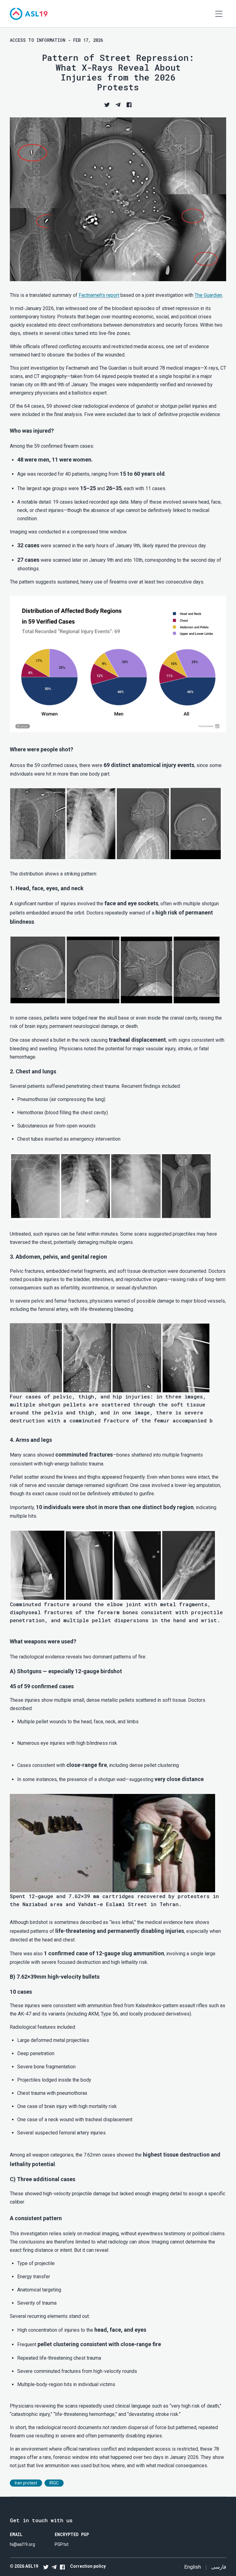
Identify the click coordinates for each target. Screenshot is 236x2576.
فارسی (219, 2567)
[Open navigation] (219, 14)
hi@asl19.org (22, 2544)
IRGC (54, 2483)
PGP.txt (62, 2544)
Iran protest (26, 2483)
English (193, 2567)
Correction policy (88, 2566)
